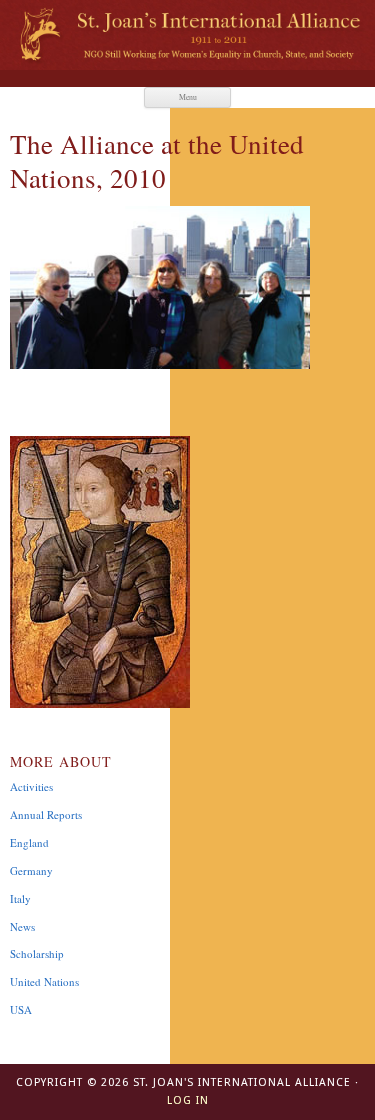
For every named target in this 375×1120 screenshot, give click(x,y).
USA (21, 1009)
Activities (31, 786)
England (29, 842)
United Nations (44, 981)
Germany (31, 870)
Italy (20, 898)
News (22, 926)
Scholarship (37, 953)
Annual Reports (46, 814)
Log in (188, 1100)
